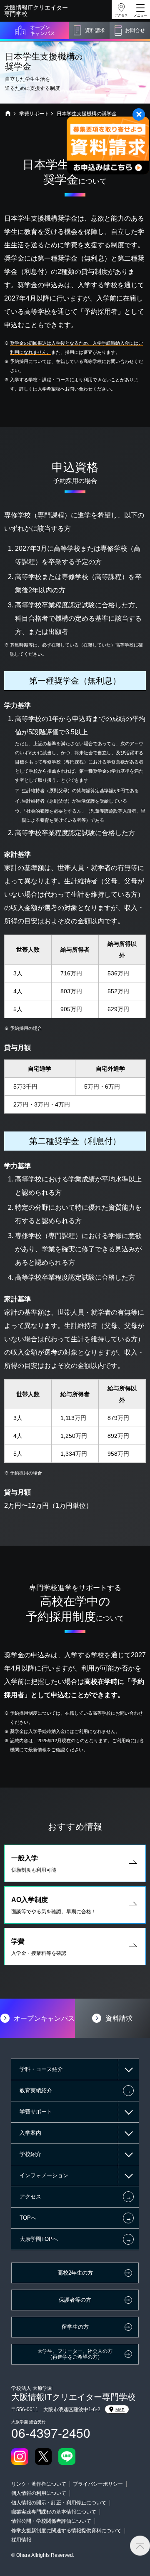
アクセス (121, 15)
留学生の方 (75, 2327)
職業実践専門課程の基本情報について (54, 2512)
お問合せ (135, 30)
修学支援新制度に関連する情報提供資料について (66, 2531)
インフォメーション (44, 2175)
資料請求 (95, 30)
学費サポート (34, 114)
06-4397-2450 (51, 2433)
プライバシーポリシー (98, 2484)
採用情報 (21, 2540)
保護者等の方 (75, 2300)
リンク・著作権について (39, 2484)
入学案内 (30, 2133)
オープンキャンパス (42, 30)
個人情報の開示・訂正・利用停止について (59, 2503)
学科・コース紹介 (41, 2069)
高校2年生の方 (75, 2273)
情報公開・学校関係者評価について (51, 2521)
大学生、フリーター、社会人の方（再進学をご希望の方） (75, 2354)
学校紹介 (30, 2154)
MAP (120, 2410)
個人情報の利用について (39, 2493)
